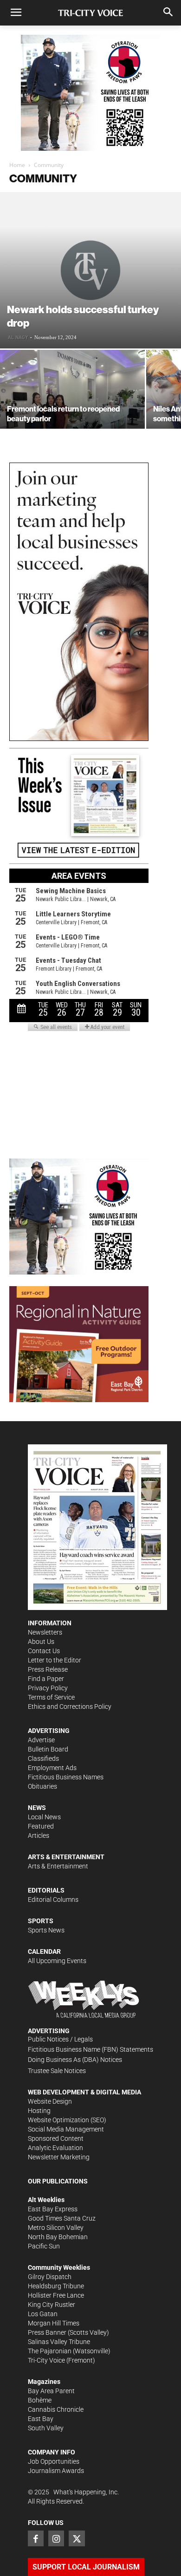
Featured (41, 1826)
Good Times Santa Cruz (62, 2218)
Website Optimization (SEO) (67, 2120)
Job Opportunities (54, 2461)
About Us (41, 1642)
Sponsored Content (56, 2138)
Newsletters (45, 1632)
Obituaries (42, 1786)
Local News (44, 1817)
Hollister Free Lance (56, 2295)
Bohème (40, 2400)
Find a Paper (46, 1679)
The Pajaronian (50, 2351)
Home (17, 165)
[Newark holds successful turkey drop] (90, 270)
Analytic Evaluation (55, 2148)
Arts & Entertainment (58, 1866)
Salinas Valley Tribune (59, 2342)
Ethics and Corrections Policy (70, 1707)
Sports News (46, 1930)
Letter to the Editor (55, 1660)
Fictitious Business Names (66, 1777)
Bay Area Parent (51, 2391)
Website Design (50, 2101)
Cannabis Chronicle (56, 2409)
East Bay (41, 2419)
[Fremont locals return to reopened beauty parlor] (72, 404)
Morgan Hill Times (54, 2323)
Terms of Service (51, 1697)
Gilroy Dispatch (50, 2277)
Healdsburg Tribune (56, 2286)
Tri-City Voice (46, 2360)
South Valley (46, 2428)
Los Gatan (43, 2314)
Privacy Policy (48, 1688)
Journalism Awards (56, 2471)
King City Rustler (52, 2305)
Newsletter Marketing (59, 2157)
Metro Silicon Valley (56, 2228)
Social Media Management (66, 2129)
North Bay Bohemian (58, 2237)
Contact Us (44, 1651)
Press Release (48, 1669)
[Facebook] (36, 2538)
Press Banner (47, 2332)
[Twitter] (77, 2538)
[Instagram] (56, 2538)
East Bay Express (53, 2209)
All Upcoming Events (57, 1961)
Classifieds (43, 1758)
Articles (39, 1835)
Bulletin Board (48, 1749)
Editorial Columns (53, 1900)
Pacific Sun (44, 2246)
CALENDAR (44, 1951)
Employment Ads (52, 1768)
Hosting (39, 2111)
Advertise (41, 1740)
